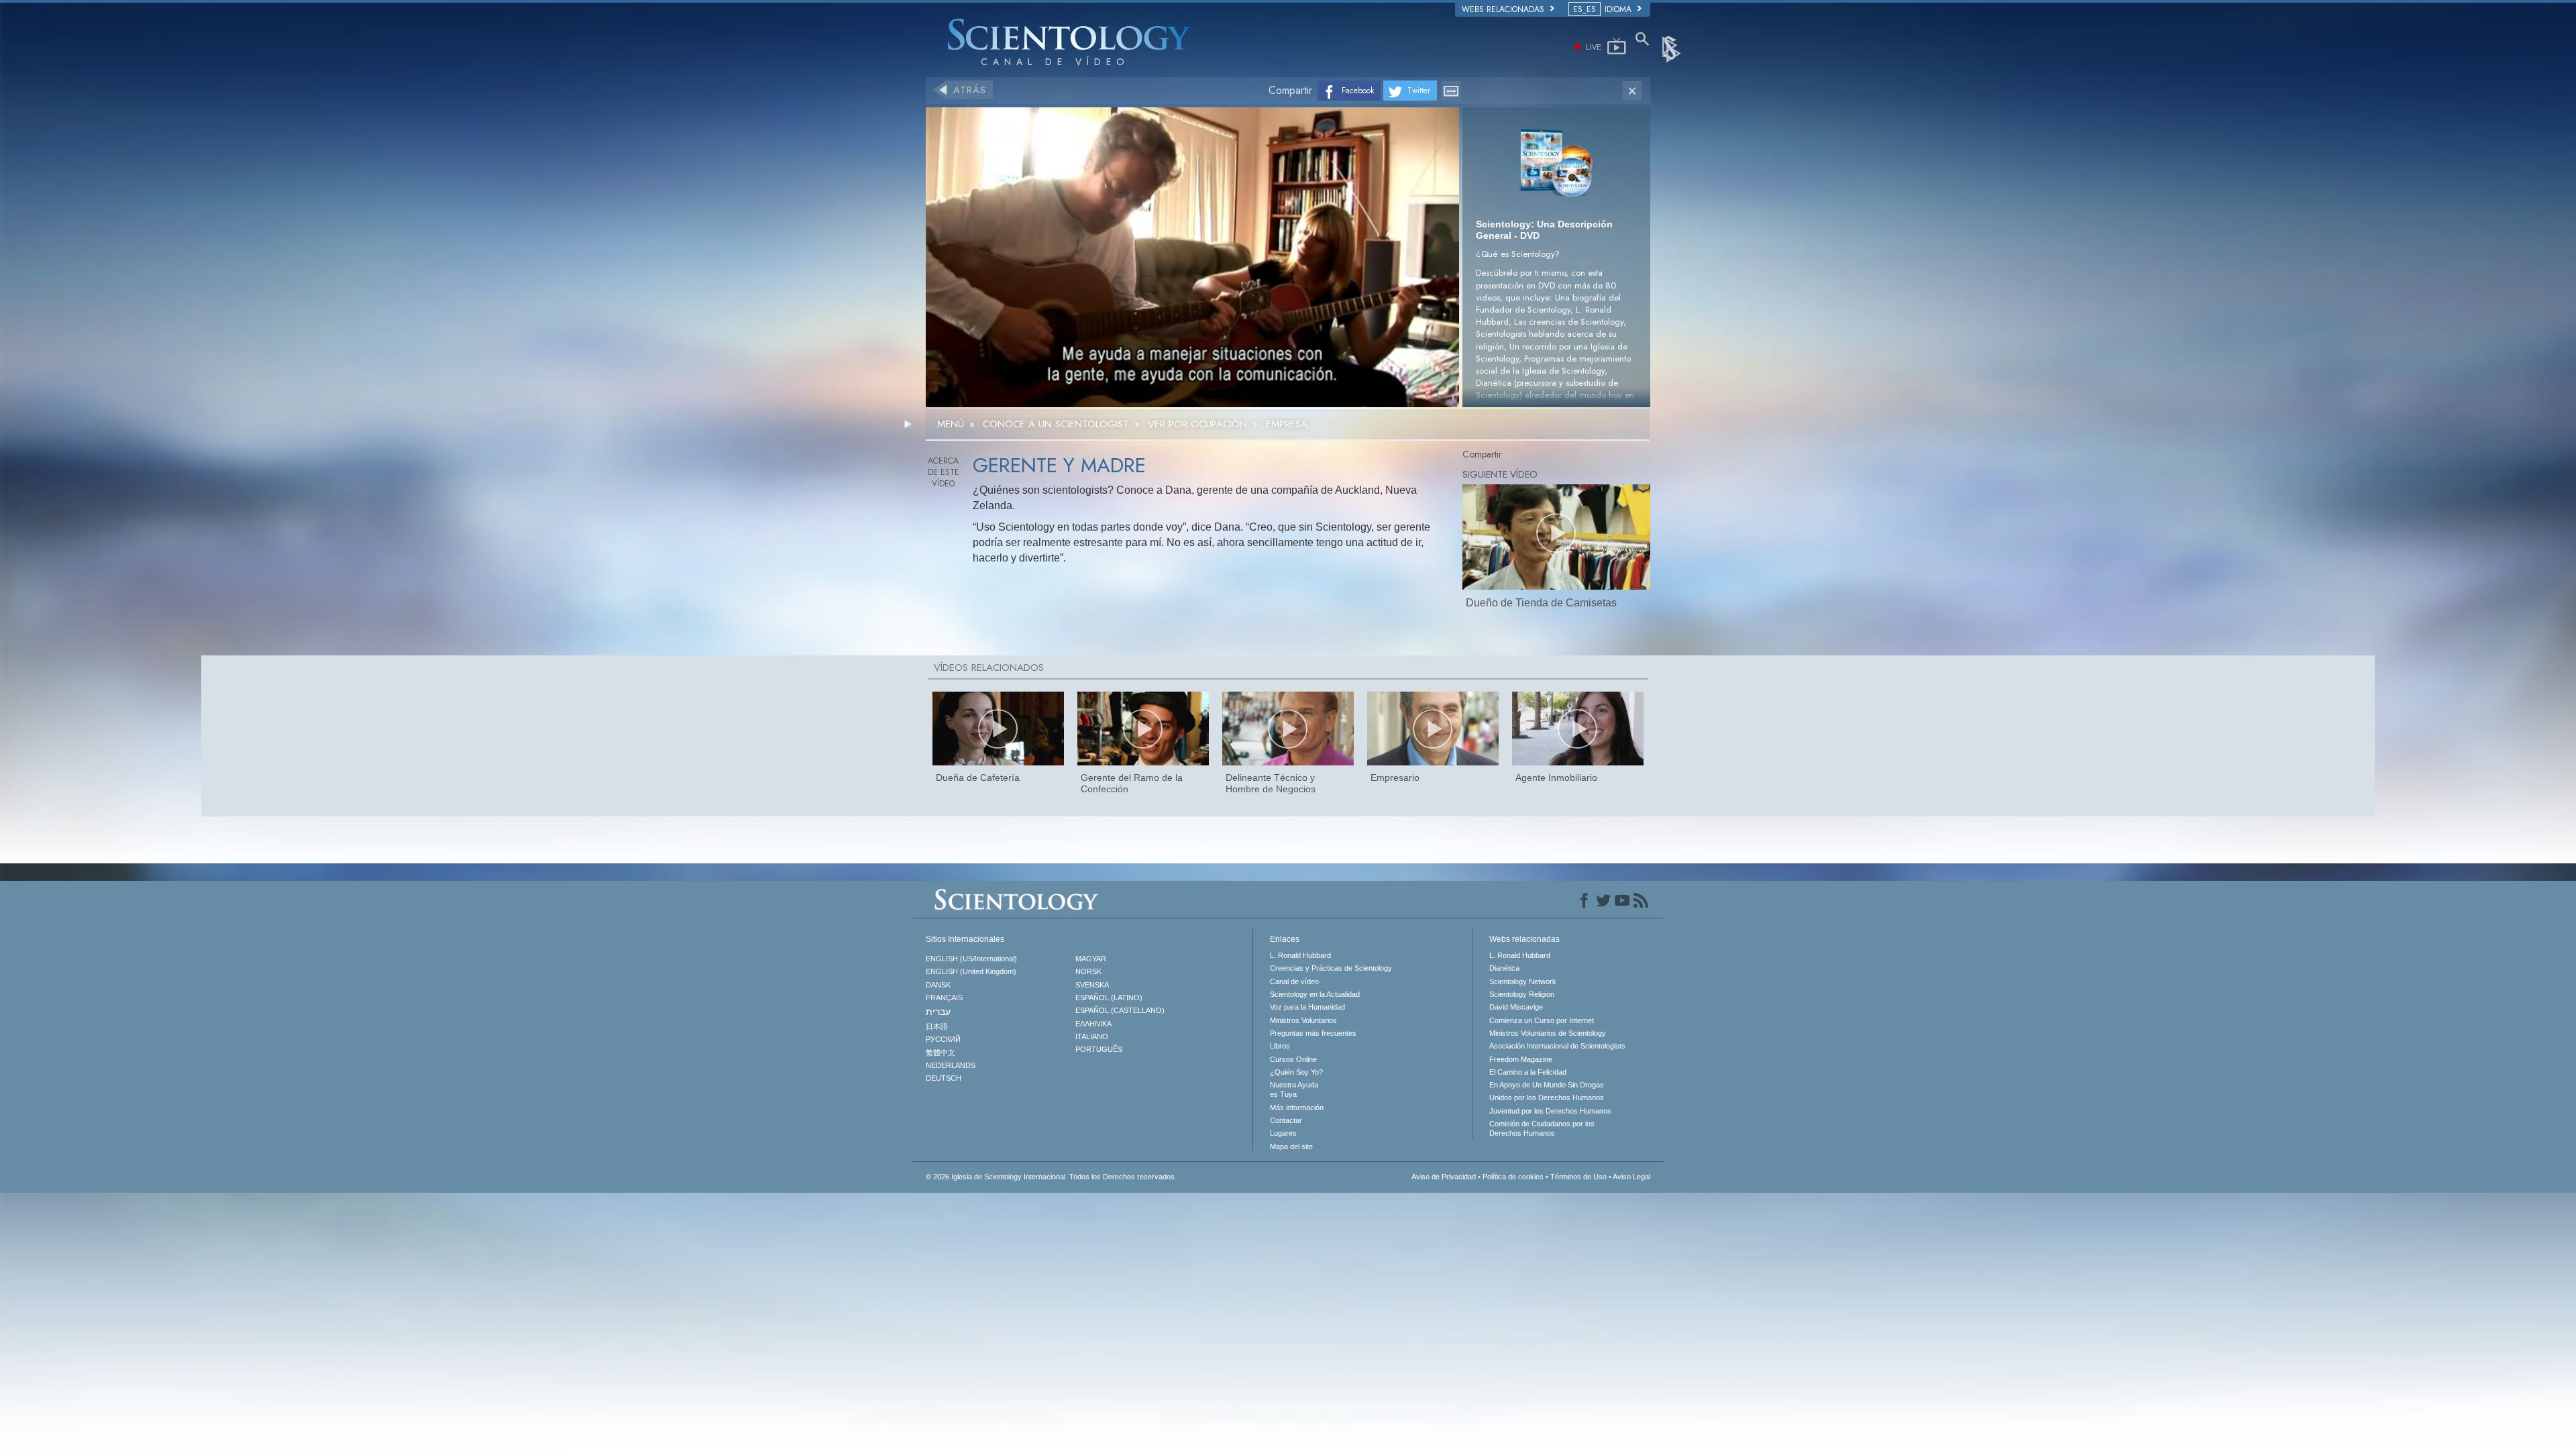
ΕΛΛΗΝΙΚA (1093, 1024)
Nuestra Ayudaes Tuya (1294, 1089)
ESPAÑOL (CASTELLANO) (1120, 1010)
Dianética (1504, 968)
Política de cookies (1513, 1177)
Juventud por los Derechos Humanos (1550, 1111)
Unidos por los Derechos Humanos (1547, 1097)
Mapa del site (1291, 1146)
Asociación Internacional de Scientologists (1557, 1046)
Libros (1280, 1046)
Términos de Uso (1578, 1177)
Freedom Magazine (1521, 1059)
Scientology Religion (1522, 994)
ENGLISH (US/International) (971, 959)
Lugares (1283, 1133)
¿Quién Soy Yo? (1296, 1072)
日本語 (937, 1026)
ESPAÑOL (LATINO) (1109, 998)
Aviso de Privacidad (1444, 1177)
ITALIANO (1092, 1036)
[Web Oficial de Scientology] (1672, 48)
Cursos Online (1293, 1059)
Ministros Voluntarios (1303, 1020)
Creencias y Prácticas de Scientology (1331, 968)
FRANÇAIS (944, 998)
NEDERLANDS (951, 1065)
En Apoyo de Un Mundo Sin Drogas (1547, 1085)
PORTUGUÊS (1099, 1049)
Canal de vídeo (1294, 981)
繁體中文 (941, 1053)
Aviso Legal (1631, 1177)
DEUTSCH (944, 1078)
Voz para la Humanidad (1307, 1007)
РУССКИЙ (943, 1039)
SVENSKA (1092, 985)
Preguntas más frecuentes (1313, 1033)
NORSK (1088, 971)
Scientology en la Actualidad (1315, 994)
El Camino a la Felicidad (1528, 1072)
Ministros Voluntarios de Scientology (1548, 1033)
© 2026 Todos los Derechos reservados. (1051, 1177)
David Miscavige (1516, 1007)
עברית (938, 1012)
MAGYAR (1091, 959)
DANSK (938, 985)
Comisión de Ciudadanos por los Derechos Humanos (1542, 1128)
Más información (1297, 1108)
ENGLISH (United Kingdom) (971, 971)
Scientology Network (1523, 981)
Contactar (1286, 1120)
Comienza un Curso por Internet (1542, 1020)
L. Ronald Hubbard (1300, 955)
